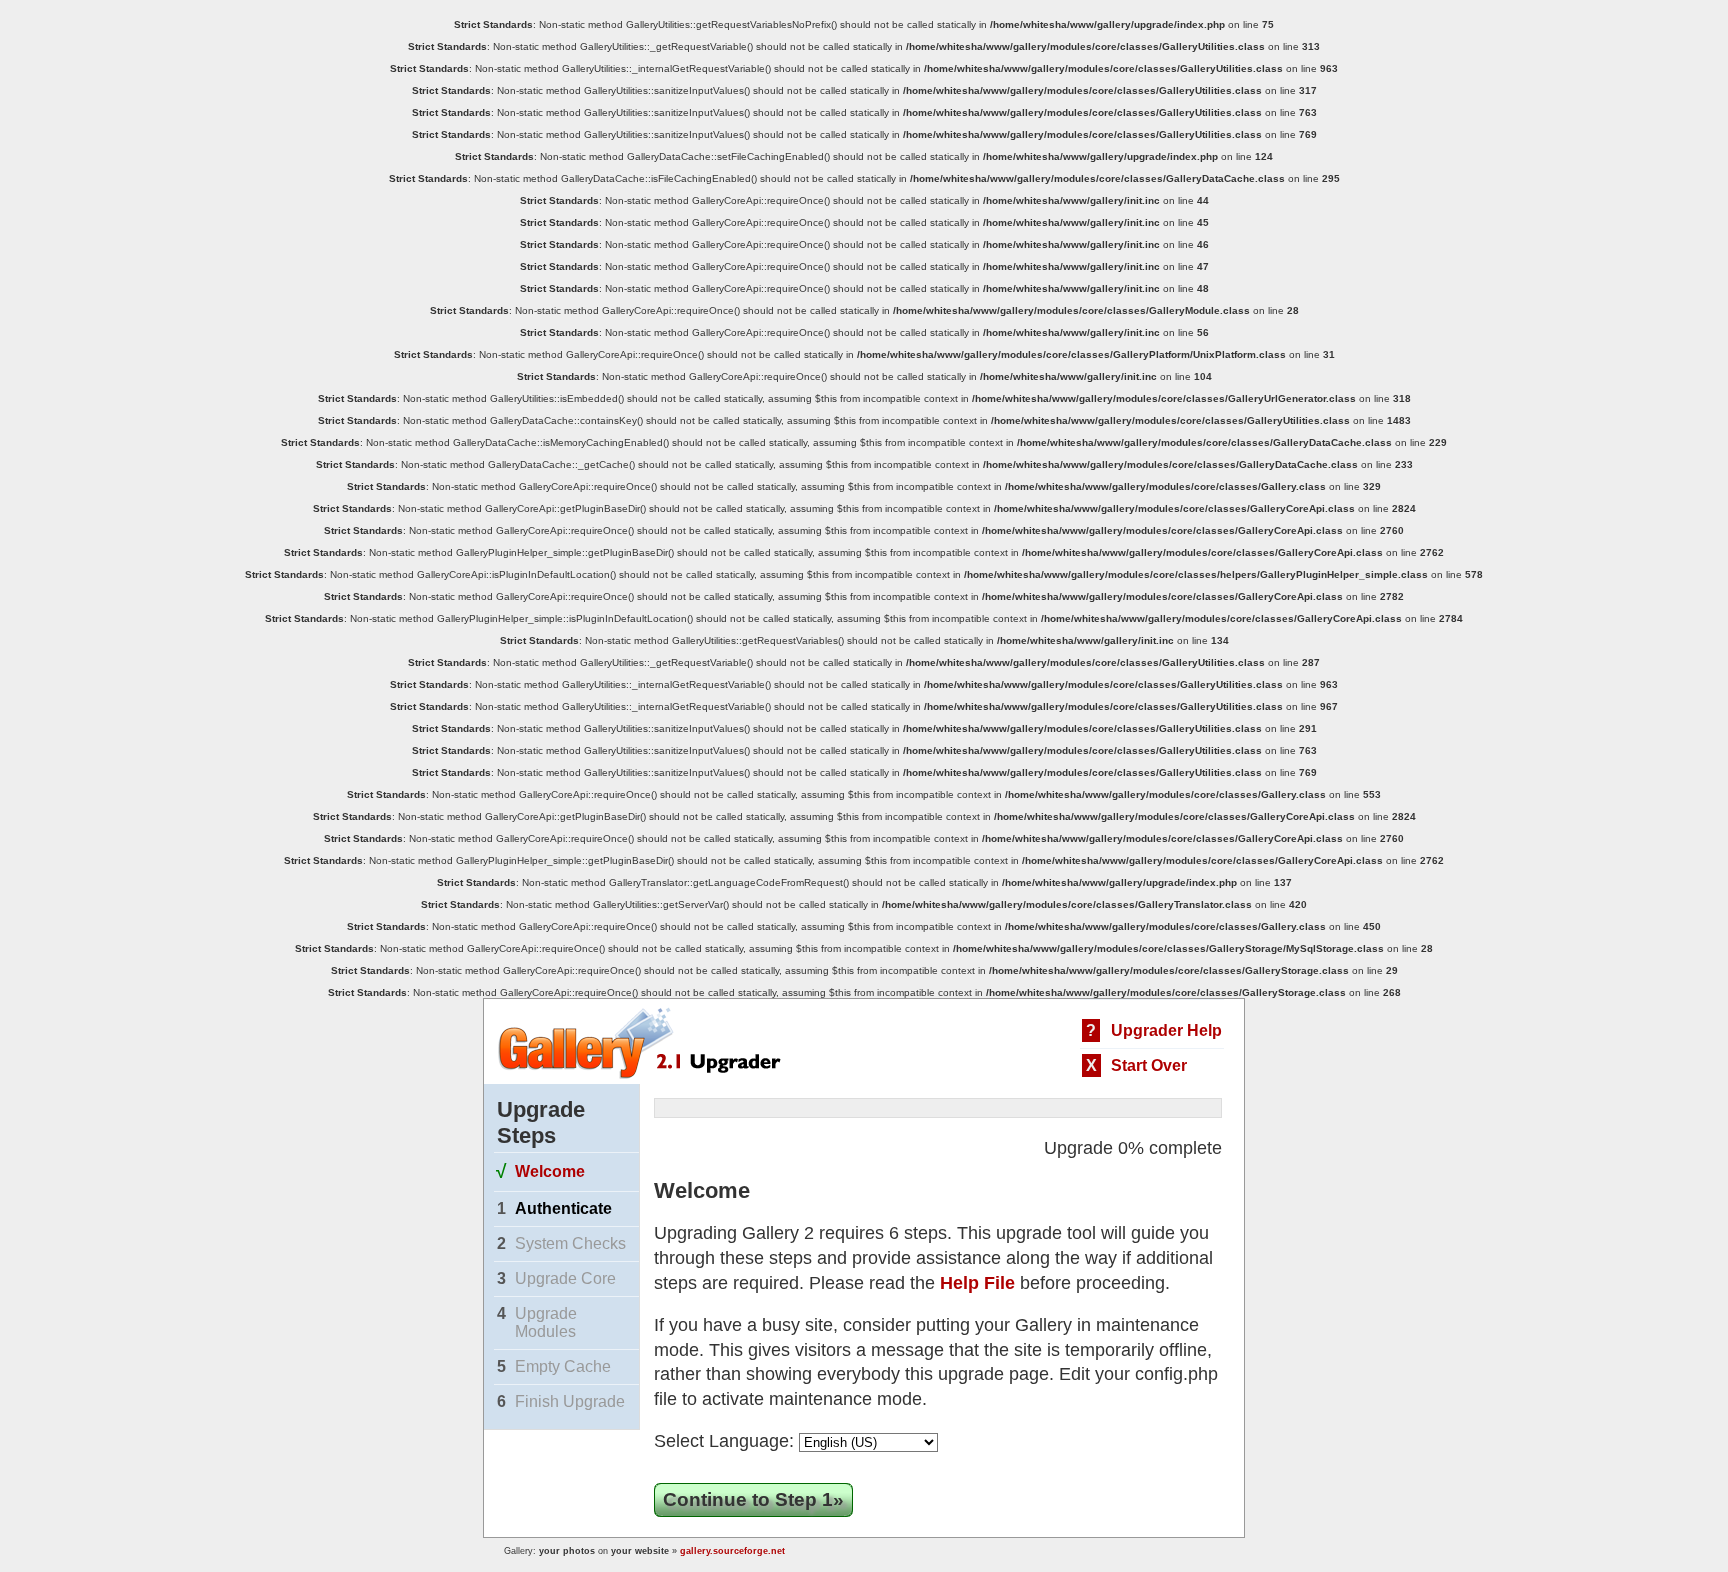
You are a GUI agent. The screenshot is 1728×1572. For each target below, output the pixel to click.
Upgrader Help (1166, 1030)
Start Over (1149, 1065)
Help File (977, 1283)
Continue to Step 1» (753, 1499)
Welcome (550, 1171)
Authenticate (563, 1208)
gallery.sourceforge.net (732, 1551)
